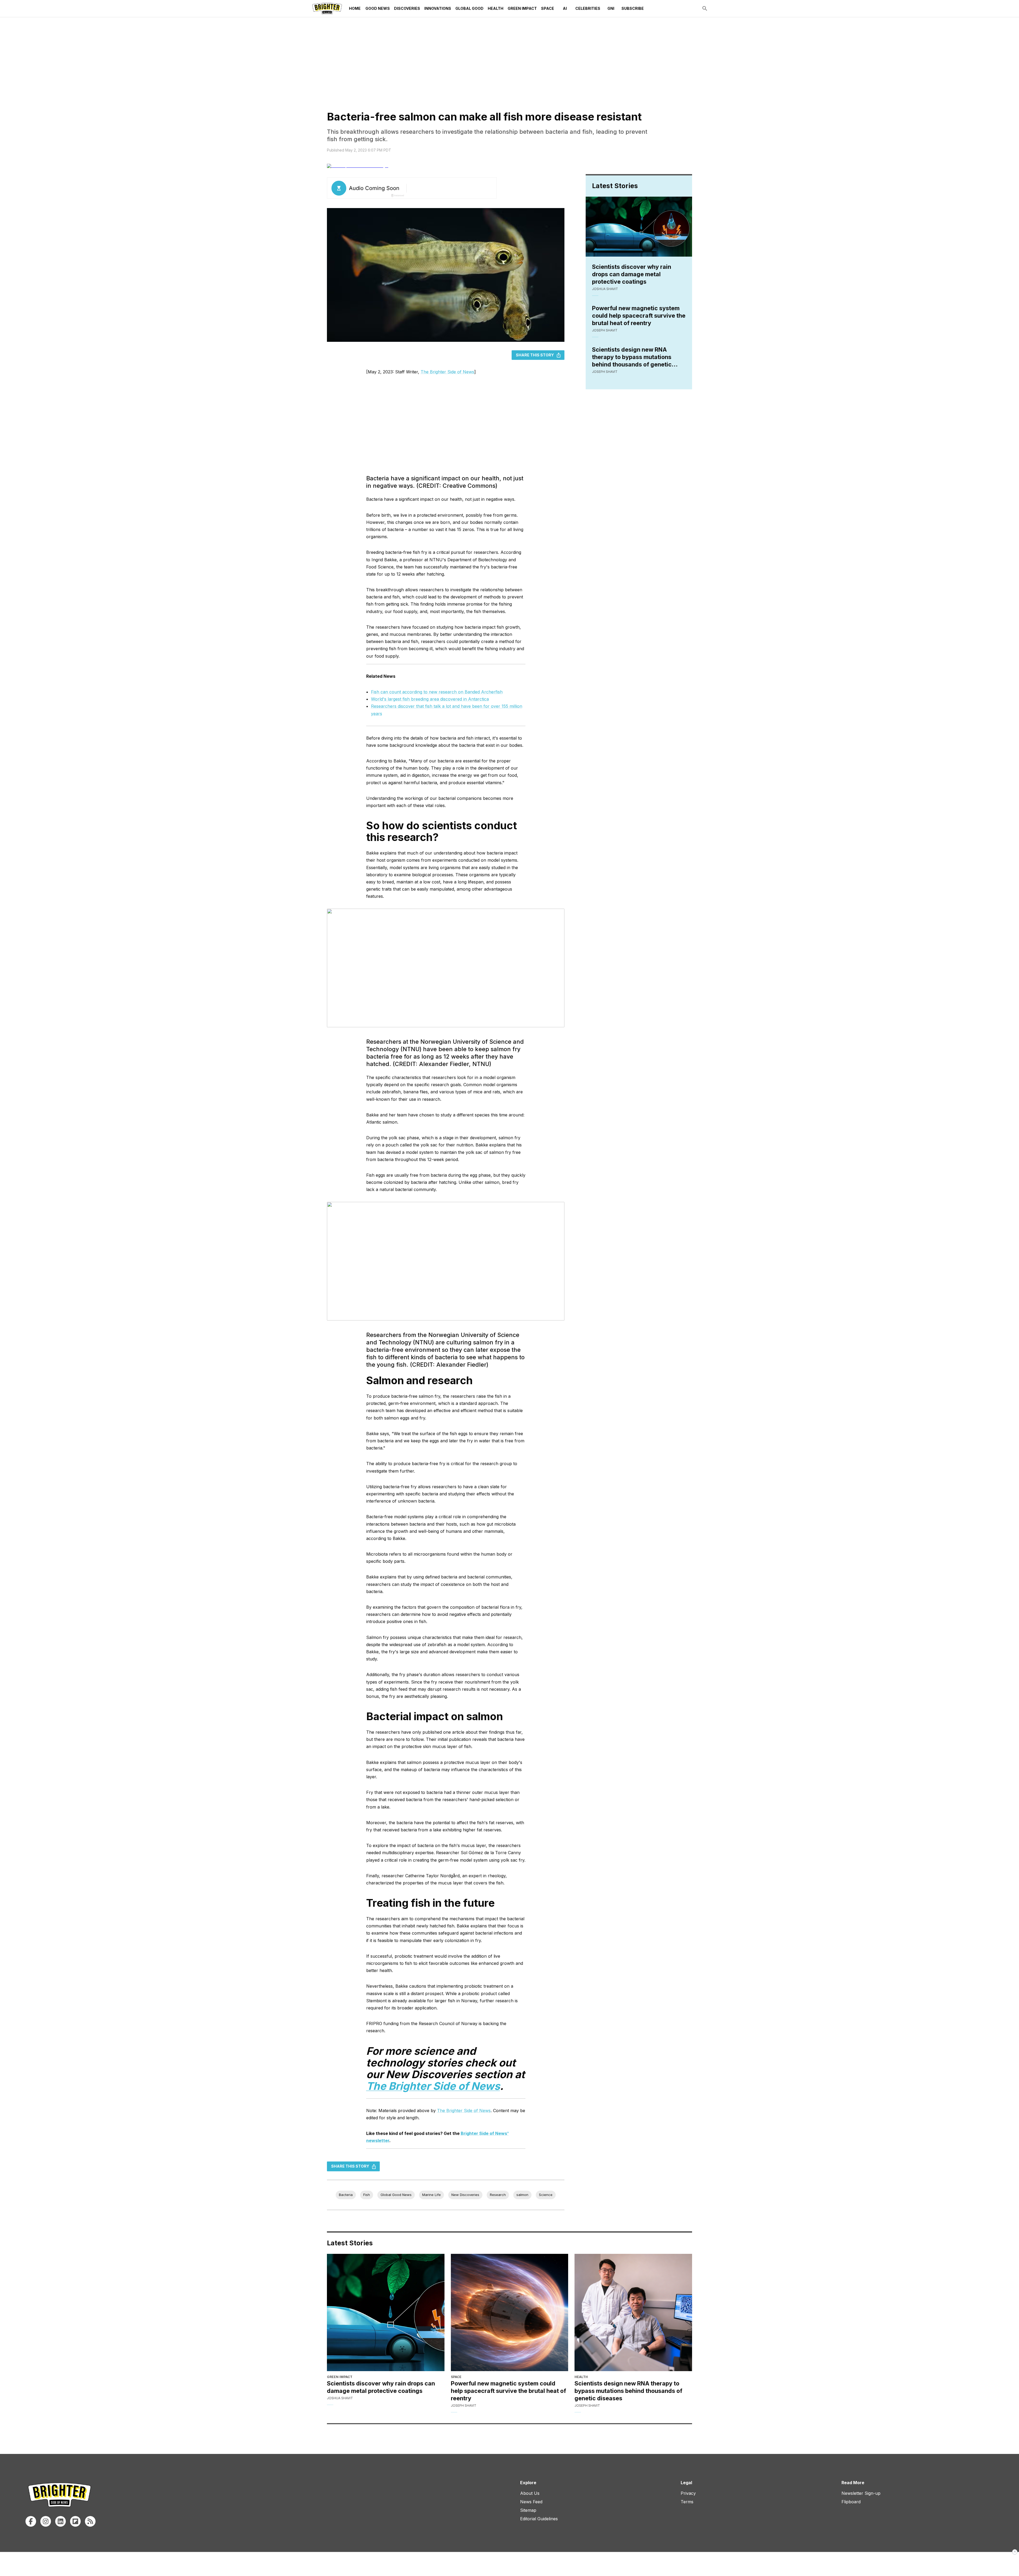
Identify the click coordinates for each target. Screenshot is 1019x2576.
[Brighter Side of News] (327, 8)
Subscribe (633, 8)
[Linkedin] (61, 2521)
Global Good (469, 8)
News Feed (531, 2502)
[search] (705, 8)
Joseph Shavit (605, 330)
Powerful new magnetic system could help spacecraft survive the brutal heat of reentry (639, 316)
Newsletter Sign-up (861, 2493)
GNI (611, 8)
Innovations (438, 8)
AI (565, 8)
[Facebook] (31, 2521)
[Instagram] (46, 2521)
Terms (687, 2502)
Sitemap (528, 2510)
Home (355, 8)
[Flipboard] (75, 2521)
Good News (378, 8)
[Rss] (90, 2521)
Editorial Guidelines (539, 2519)
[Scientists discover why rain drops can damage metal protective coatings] (386, 2313)
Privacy (688, 2493)
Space (548, 8)
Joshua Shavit (605, 289)
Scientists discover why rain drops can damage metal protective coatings (632, 274)
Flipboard (851, 2502)
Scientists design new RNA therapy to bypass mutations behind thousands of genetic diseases (632, 357)
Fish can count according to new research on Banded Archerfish (437, 692)
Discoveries (407, 8)
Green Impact (522, 8)
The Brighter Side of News (447, 372)
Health (496, 8)
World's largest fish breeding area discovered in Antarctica (430, 699)
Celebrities (588, 8)
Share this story (535, 355)
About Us (530, 2493)
